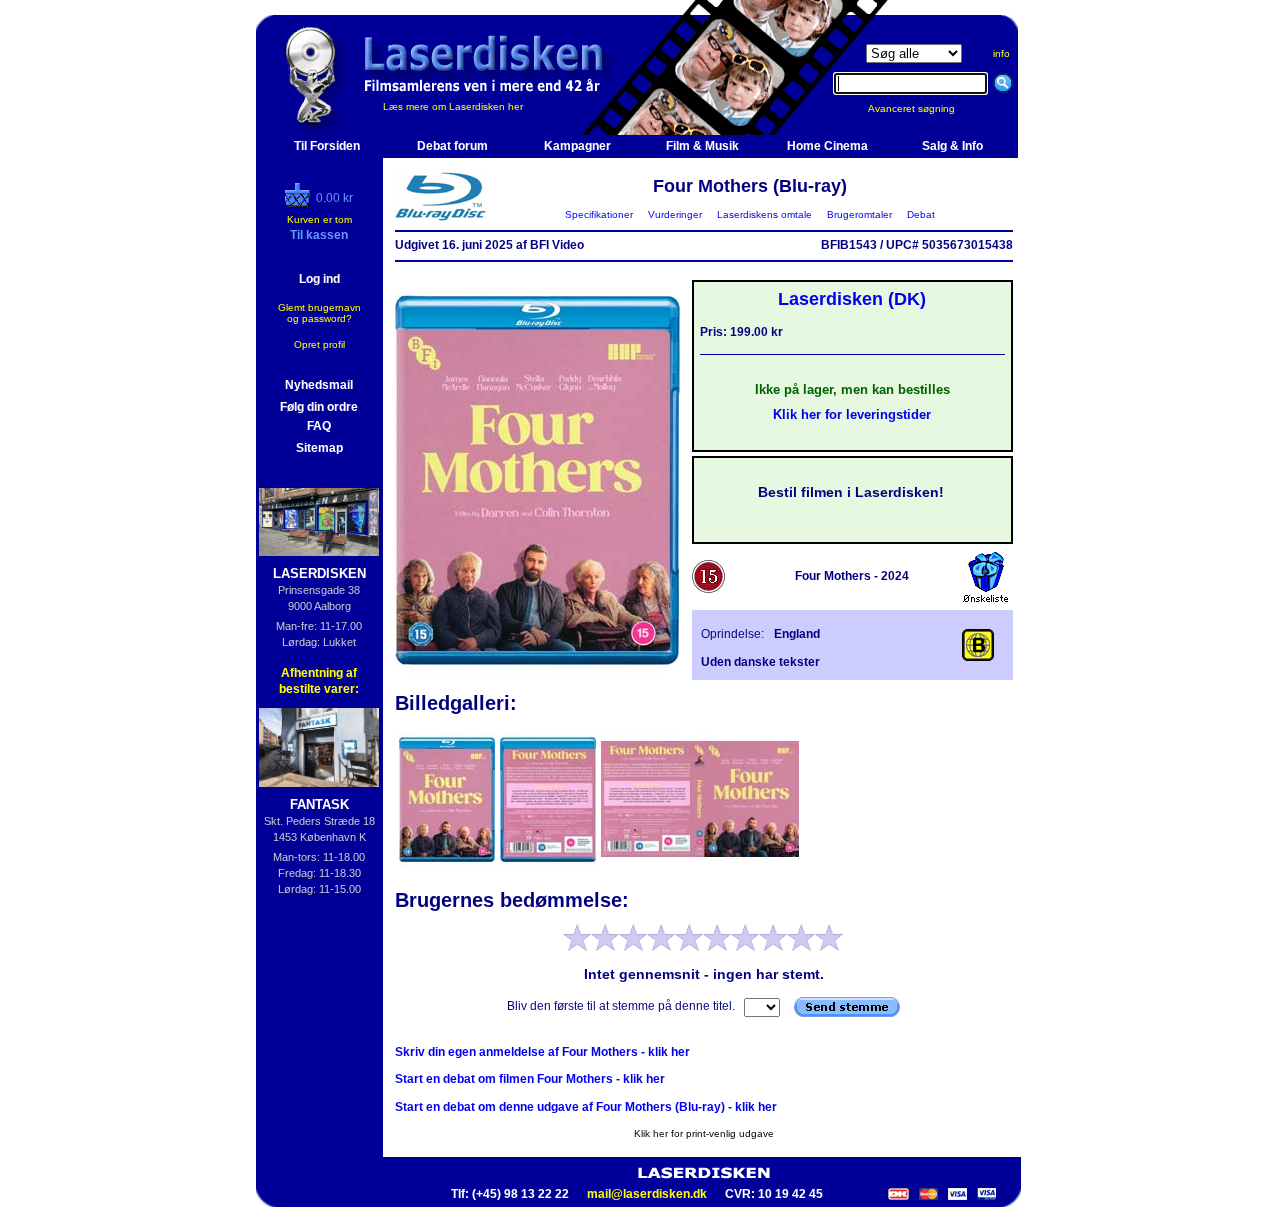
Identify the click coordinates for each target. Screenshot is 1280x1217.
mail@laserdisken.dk (647, 1194)
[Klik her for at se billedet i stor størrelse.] (448, 865)
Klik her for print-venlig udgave (704, 1133)
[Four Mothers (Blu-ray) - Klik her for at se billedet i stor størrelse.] (537, 676)
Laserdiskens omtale (764, 214)
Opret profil (319, 344)
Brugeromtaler (859, 214)
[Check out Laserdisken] (300, 203)
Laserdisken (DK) (852, 299)
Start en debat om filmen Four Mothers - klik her (530, 1079)
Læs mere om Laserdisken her (453, 106)
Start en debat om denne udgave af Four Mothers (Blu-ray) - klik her (586, 1107)
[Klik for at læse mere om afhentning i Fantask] (319, 747)
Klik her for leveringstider (852, 414)
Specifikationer (599, 214)
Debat (921, 214)
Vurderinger (675, 214)
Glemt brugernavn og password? (319, 313)
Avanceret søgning (923, 108)
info (1001, 53)
